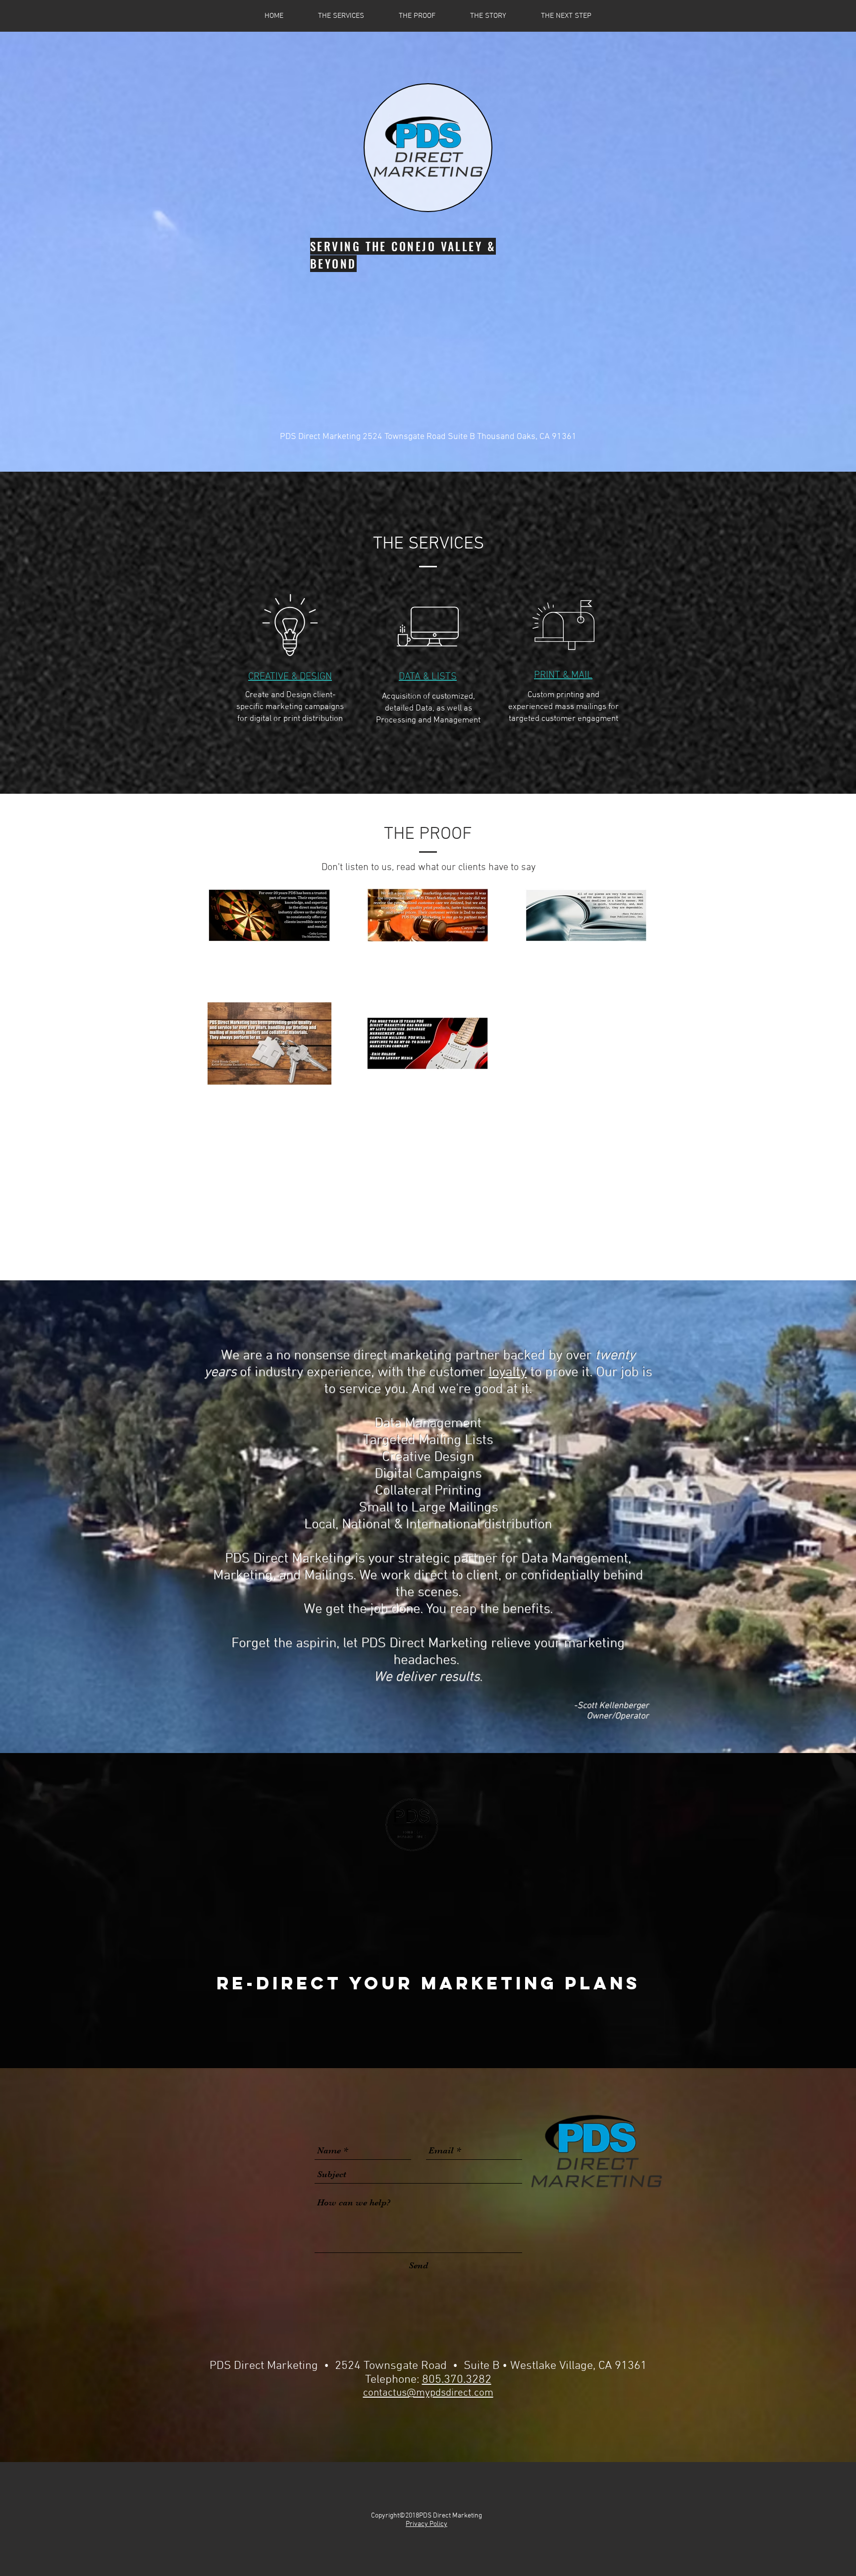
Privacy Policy (427, 2524)
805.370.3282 (457, 2380)
